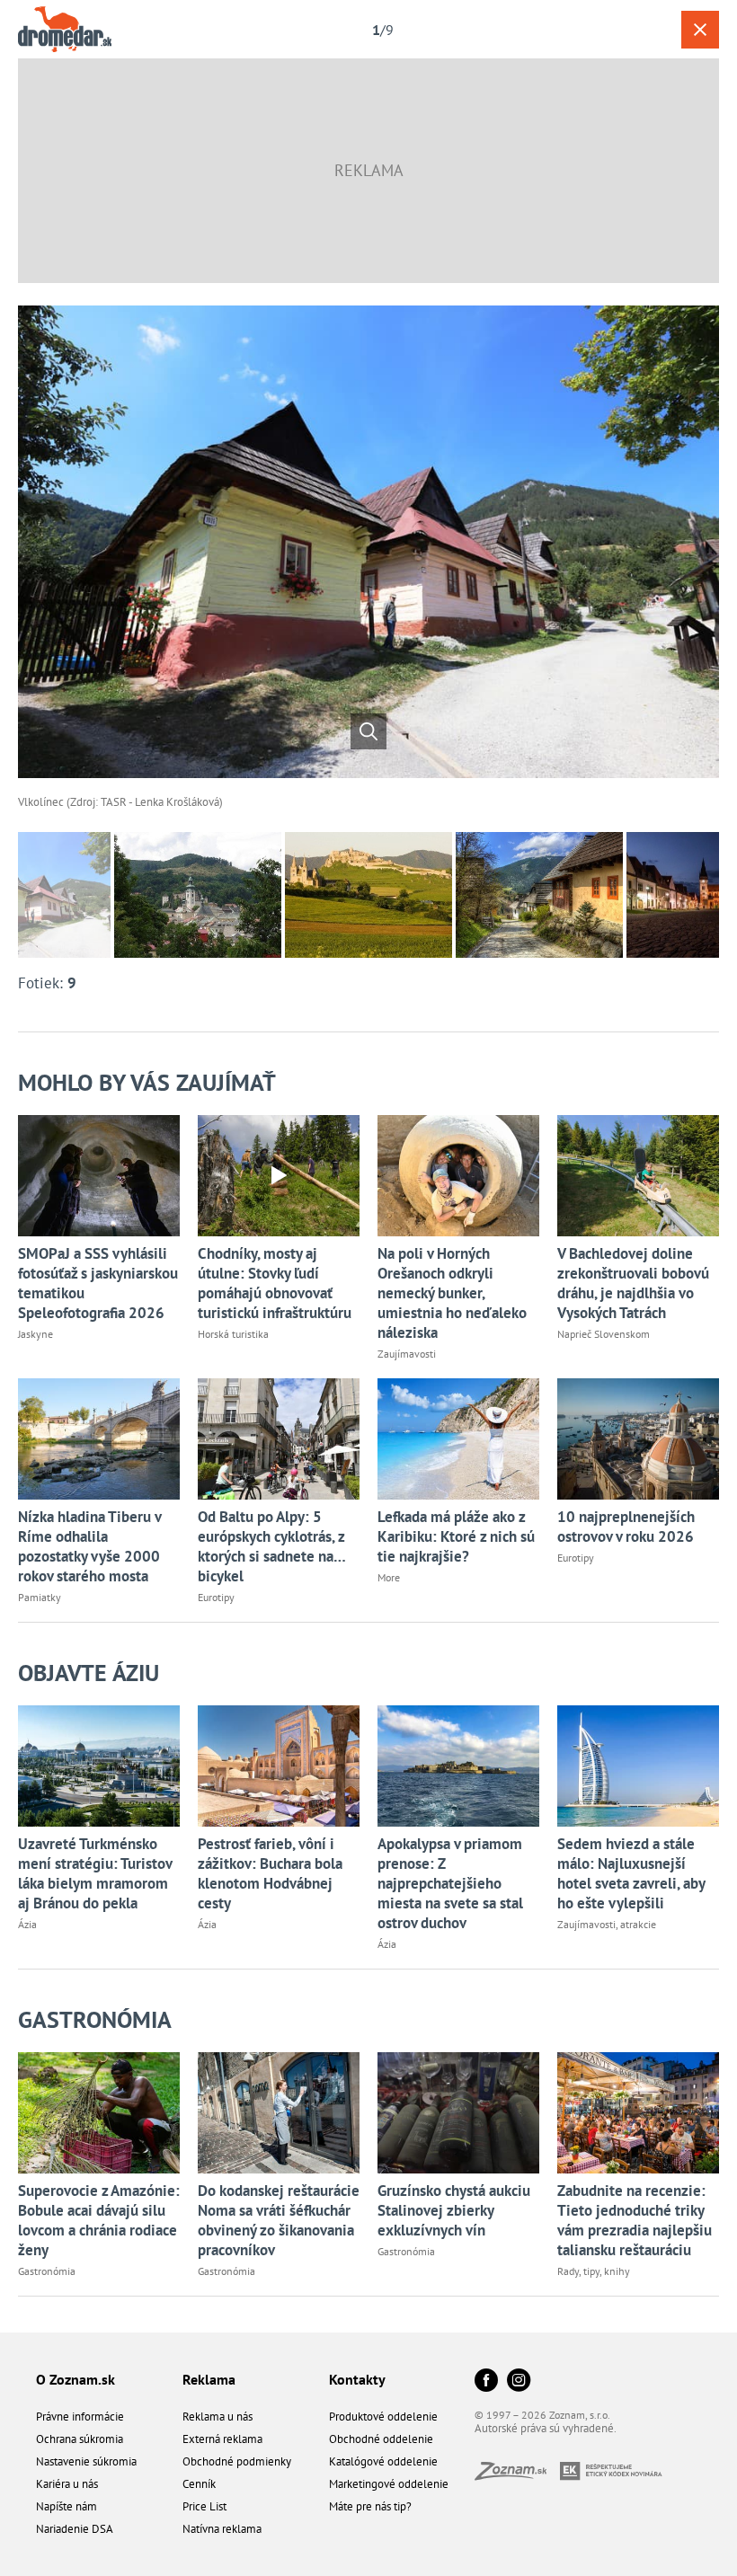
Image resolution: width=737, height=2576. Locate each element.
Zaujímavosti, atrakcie (607, 1924)
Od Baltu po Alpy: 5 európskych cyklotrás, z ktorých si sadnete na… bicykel (271, 1546)
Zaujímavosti (407, 1354)
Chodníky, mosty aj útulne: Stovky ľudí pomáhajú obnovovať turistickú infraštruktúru (275, 1283)
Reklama (209, 2379)
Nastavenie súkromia (86, 2461)
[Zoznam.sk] (517, 2475)
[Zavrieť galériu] (700, 30)
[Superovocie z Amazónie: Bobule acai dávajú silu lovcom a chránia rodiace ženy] (99, 2113)
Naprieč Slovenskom (604, 1334)
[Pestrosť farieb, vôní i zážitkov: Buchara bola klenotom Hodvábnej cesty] (279, 1766)
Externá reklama (222, 2439)
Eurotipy (216, 1597)
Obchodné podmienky (237, 2461)
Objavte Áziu (89, 1673)
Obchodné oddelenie (381, 2439)
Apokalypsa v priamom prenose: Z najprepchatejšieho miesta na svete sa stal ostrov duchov (450, 1883)
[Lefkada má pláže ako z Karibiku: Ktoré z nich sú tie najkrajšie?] (458, 1439)
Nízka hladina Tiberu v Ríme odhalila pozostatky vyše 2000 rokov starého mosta (89, 1546)
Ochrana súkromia (80, 2439)
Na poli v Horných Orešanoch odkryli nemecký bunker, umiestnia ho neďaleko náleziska (452, 1293)
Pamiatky (40, 1597)
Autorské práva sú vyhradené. (546, 2428)
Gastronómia (95, 2019)
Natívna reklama (222, 2529)
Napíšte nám (67, 2506)
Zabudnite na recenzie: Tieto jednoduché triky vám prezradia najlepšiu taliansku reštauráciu (635, 2220)
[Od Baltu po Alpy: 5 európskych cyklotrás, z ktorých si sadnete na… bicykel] (279, 1439)
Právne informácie (80, 2417)
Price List (204, 2506)
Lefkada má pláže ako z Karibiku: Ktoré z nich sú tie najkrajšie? (456, 1536)
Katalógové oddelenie (383, 2461)
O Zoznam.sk (75, 2379)
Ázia (27, 1924)
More (389, 1577)
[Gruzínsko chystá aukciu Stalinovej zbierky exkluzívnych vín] (458, 2113)
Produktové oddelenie (383, 2417)
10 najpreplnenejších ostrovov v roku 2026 (626, 1527)
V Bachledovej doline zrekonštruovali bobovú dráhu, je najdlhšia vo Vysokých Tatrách (633, 1283)
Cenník (199, 2484)
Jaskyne (36, 1334)
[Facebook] (486, 2381)
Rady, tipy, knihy (594, 2271)
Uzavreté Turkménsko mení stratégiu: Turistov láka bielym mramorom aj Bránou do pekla (95, 1873)
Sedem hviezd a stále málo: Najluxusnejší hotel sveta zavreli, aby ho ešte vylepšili (631, 1873)
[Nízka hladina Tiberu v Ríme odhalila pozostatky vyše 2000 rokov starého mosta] (99, 1439)
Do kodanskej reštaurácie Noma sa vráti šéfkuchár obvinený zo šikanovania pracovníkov (279, 2220)
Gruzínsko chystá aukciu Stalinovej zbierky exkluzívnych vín (454, 2210)
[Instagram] (519, 2381)
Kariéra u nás (67, 2484)
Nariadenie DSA (75, 2529)
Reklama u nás (218, 2417)
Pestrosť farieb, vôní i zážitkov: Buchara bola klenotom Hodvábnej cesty (270, 1873)
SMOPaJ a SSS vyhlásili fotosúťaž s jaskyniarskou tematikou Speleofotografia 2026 (98, 1283)
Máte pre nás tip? (370, 2506)
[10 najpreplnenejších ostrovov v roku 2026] (638, 1439)
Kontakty (357, 2379)
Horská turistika (233, 1334)
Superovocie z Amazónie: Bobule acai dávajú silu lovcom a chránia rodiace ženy (99, 2220)
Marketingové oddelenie (389, 2484)
